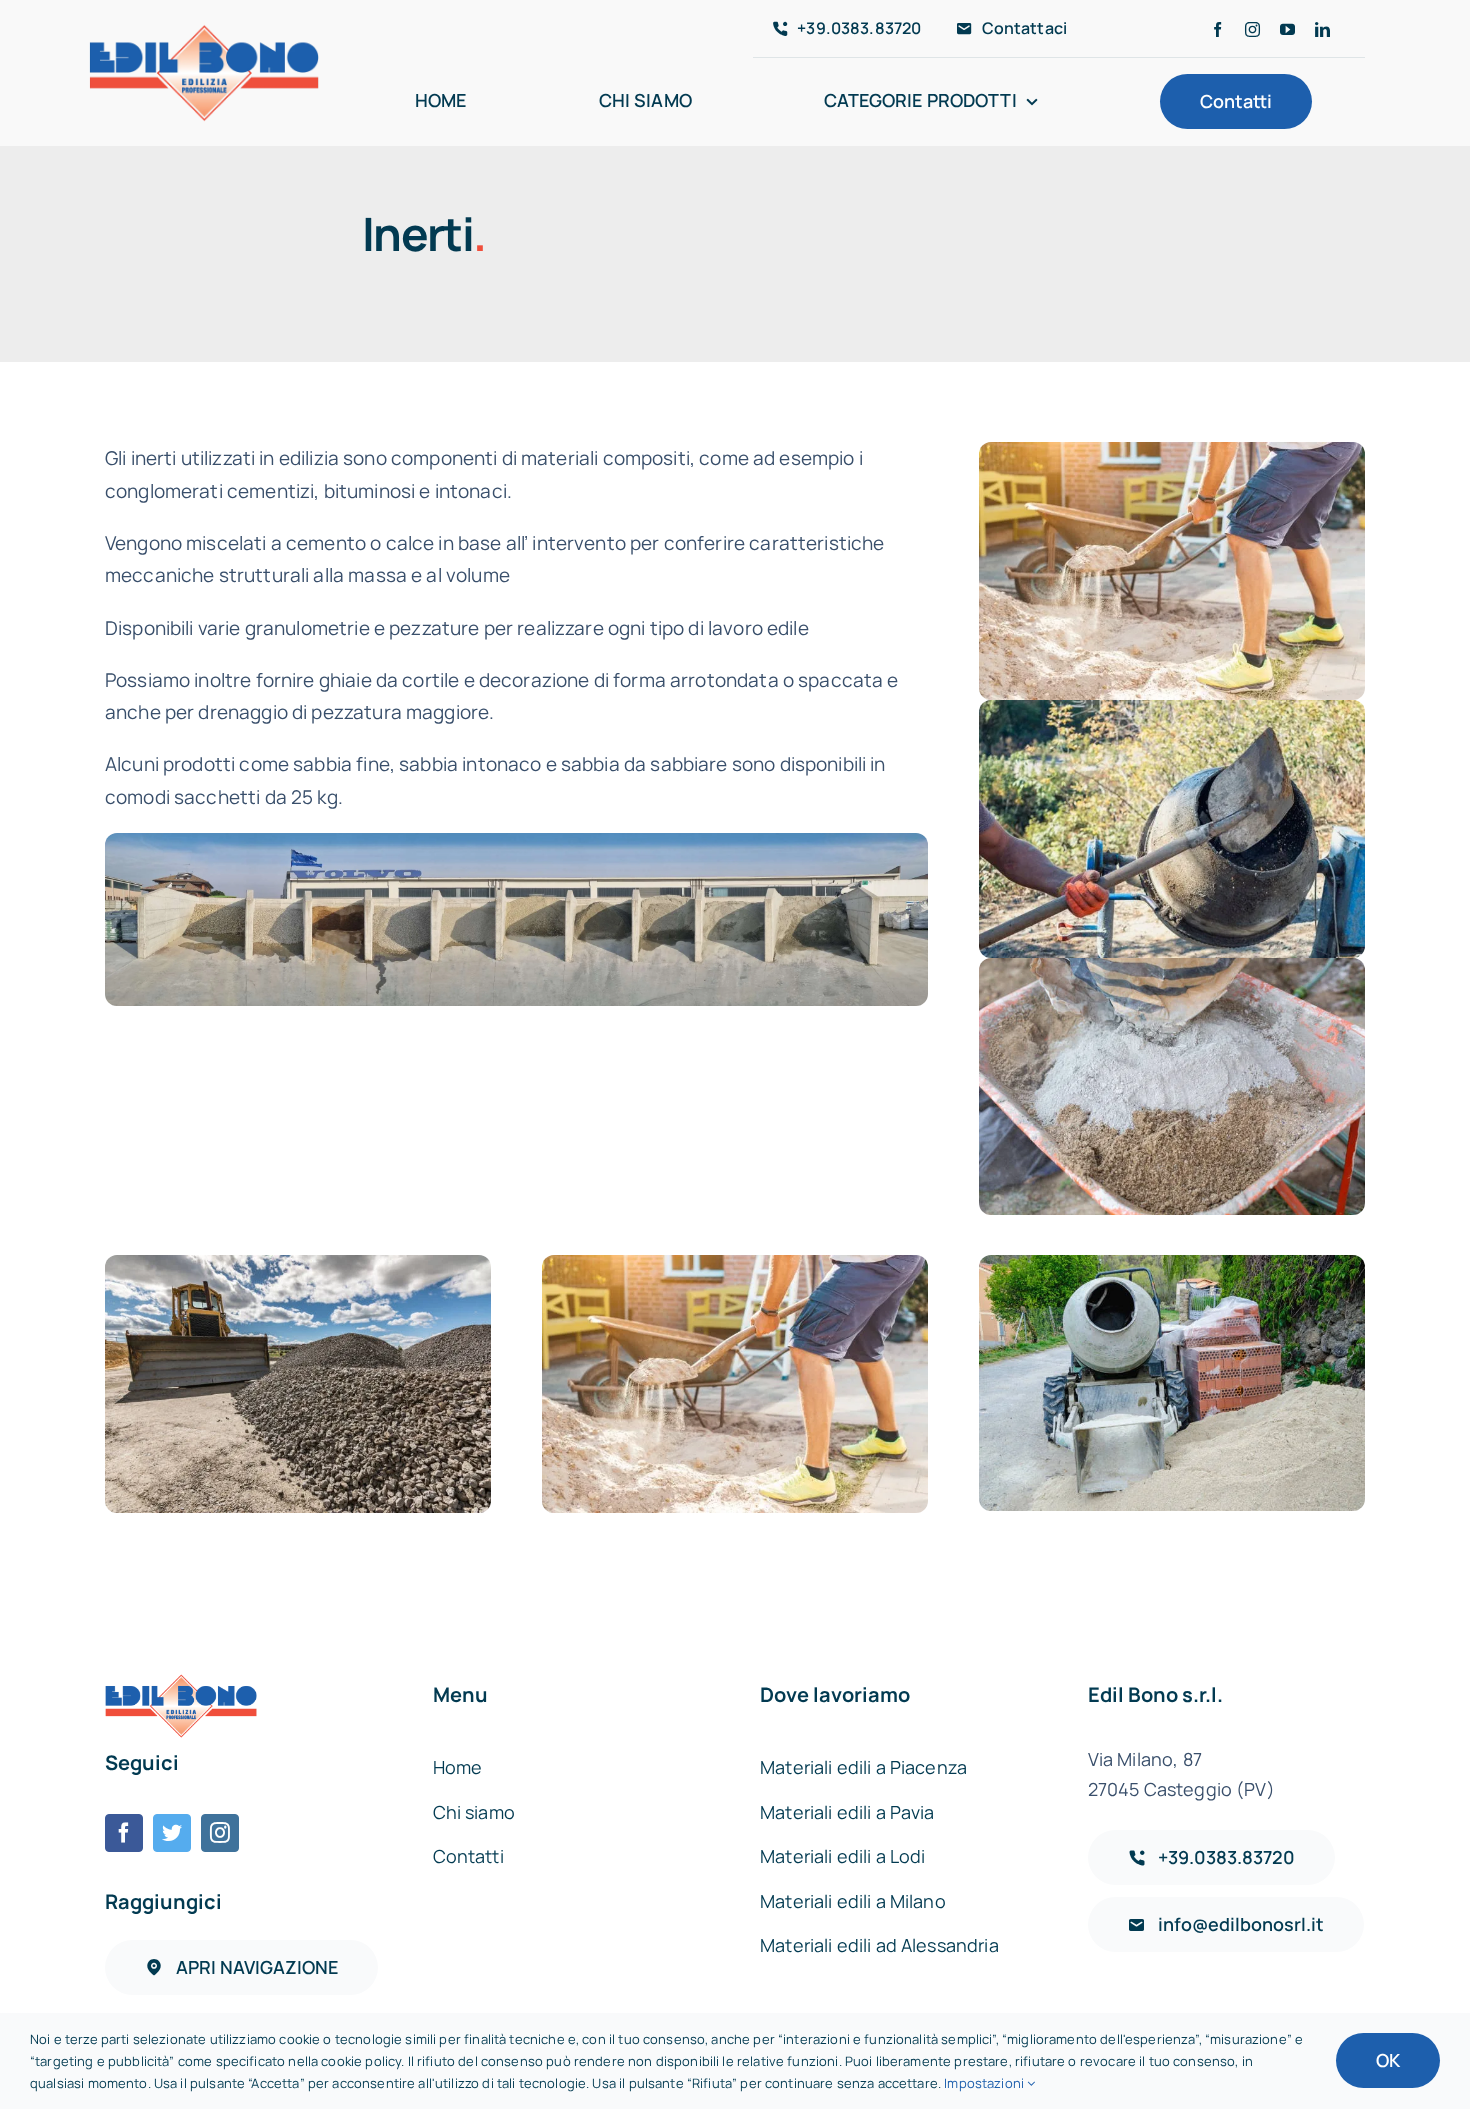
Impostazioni (985, 2083)
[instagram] (1252, 29)
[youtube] (1287, 29)
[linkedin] (1322, 29)
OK (1388, 2060)
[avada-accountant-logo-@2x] (204, 32)
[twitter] (172, 1833)
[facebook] (1217, 29)
